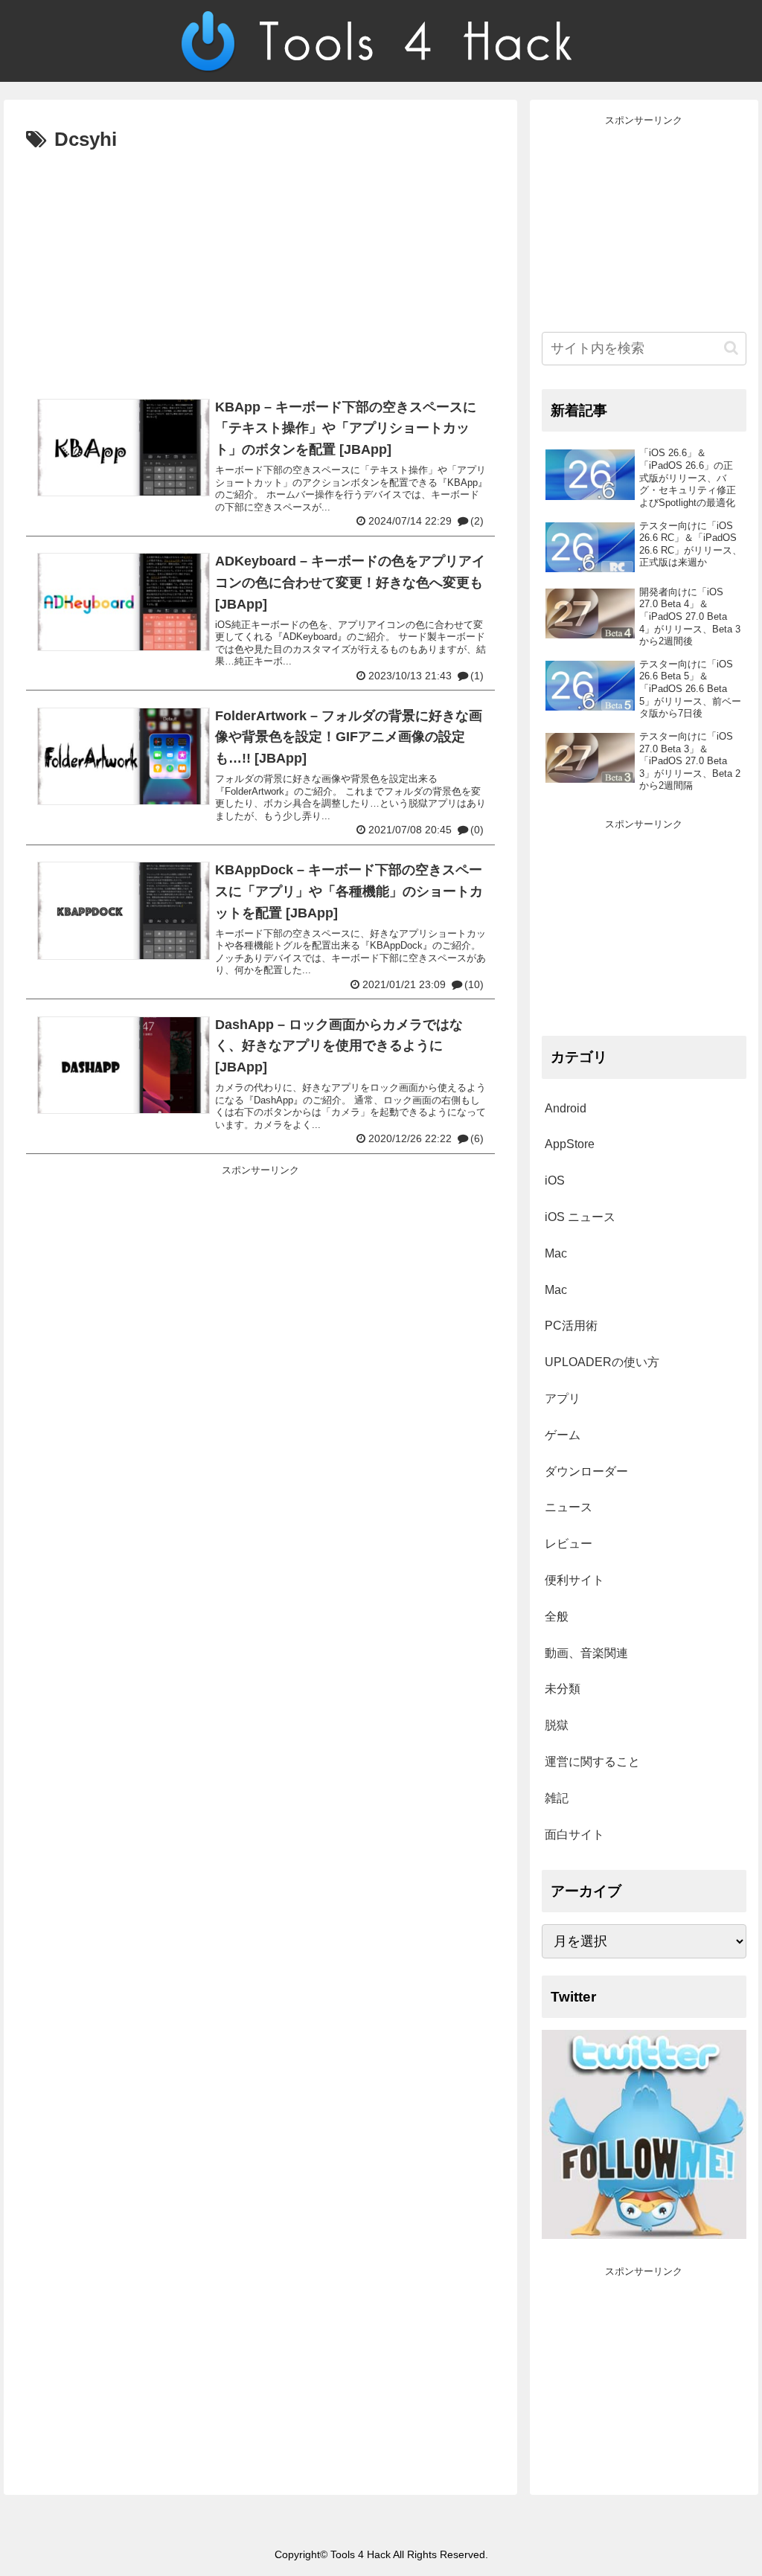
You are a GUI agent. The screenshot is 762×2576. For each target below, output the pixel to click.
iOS (555, 1180)
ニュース (569, 1507)
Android (566, 1108)
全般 (557, 1617)
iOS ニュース (580, 1217)
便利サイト (574, 1580)
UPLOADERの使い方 (602, 1362)
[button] (731, 348)
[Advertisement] (260, 269)
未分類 (563, 1689)
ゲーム (563, 1435)
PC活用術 (571, 1326)
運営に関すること (592, 1762)
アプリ (563, 1398)
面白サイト (574, 1835)
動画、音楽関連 (586, 1653)
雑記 (557, 1798)
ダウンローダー (586, 1471)
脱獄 (557, 1725)
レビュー (569, 1544)
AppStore (570, 1144)
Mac (556, 1253)
